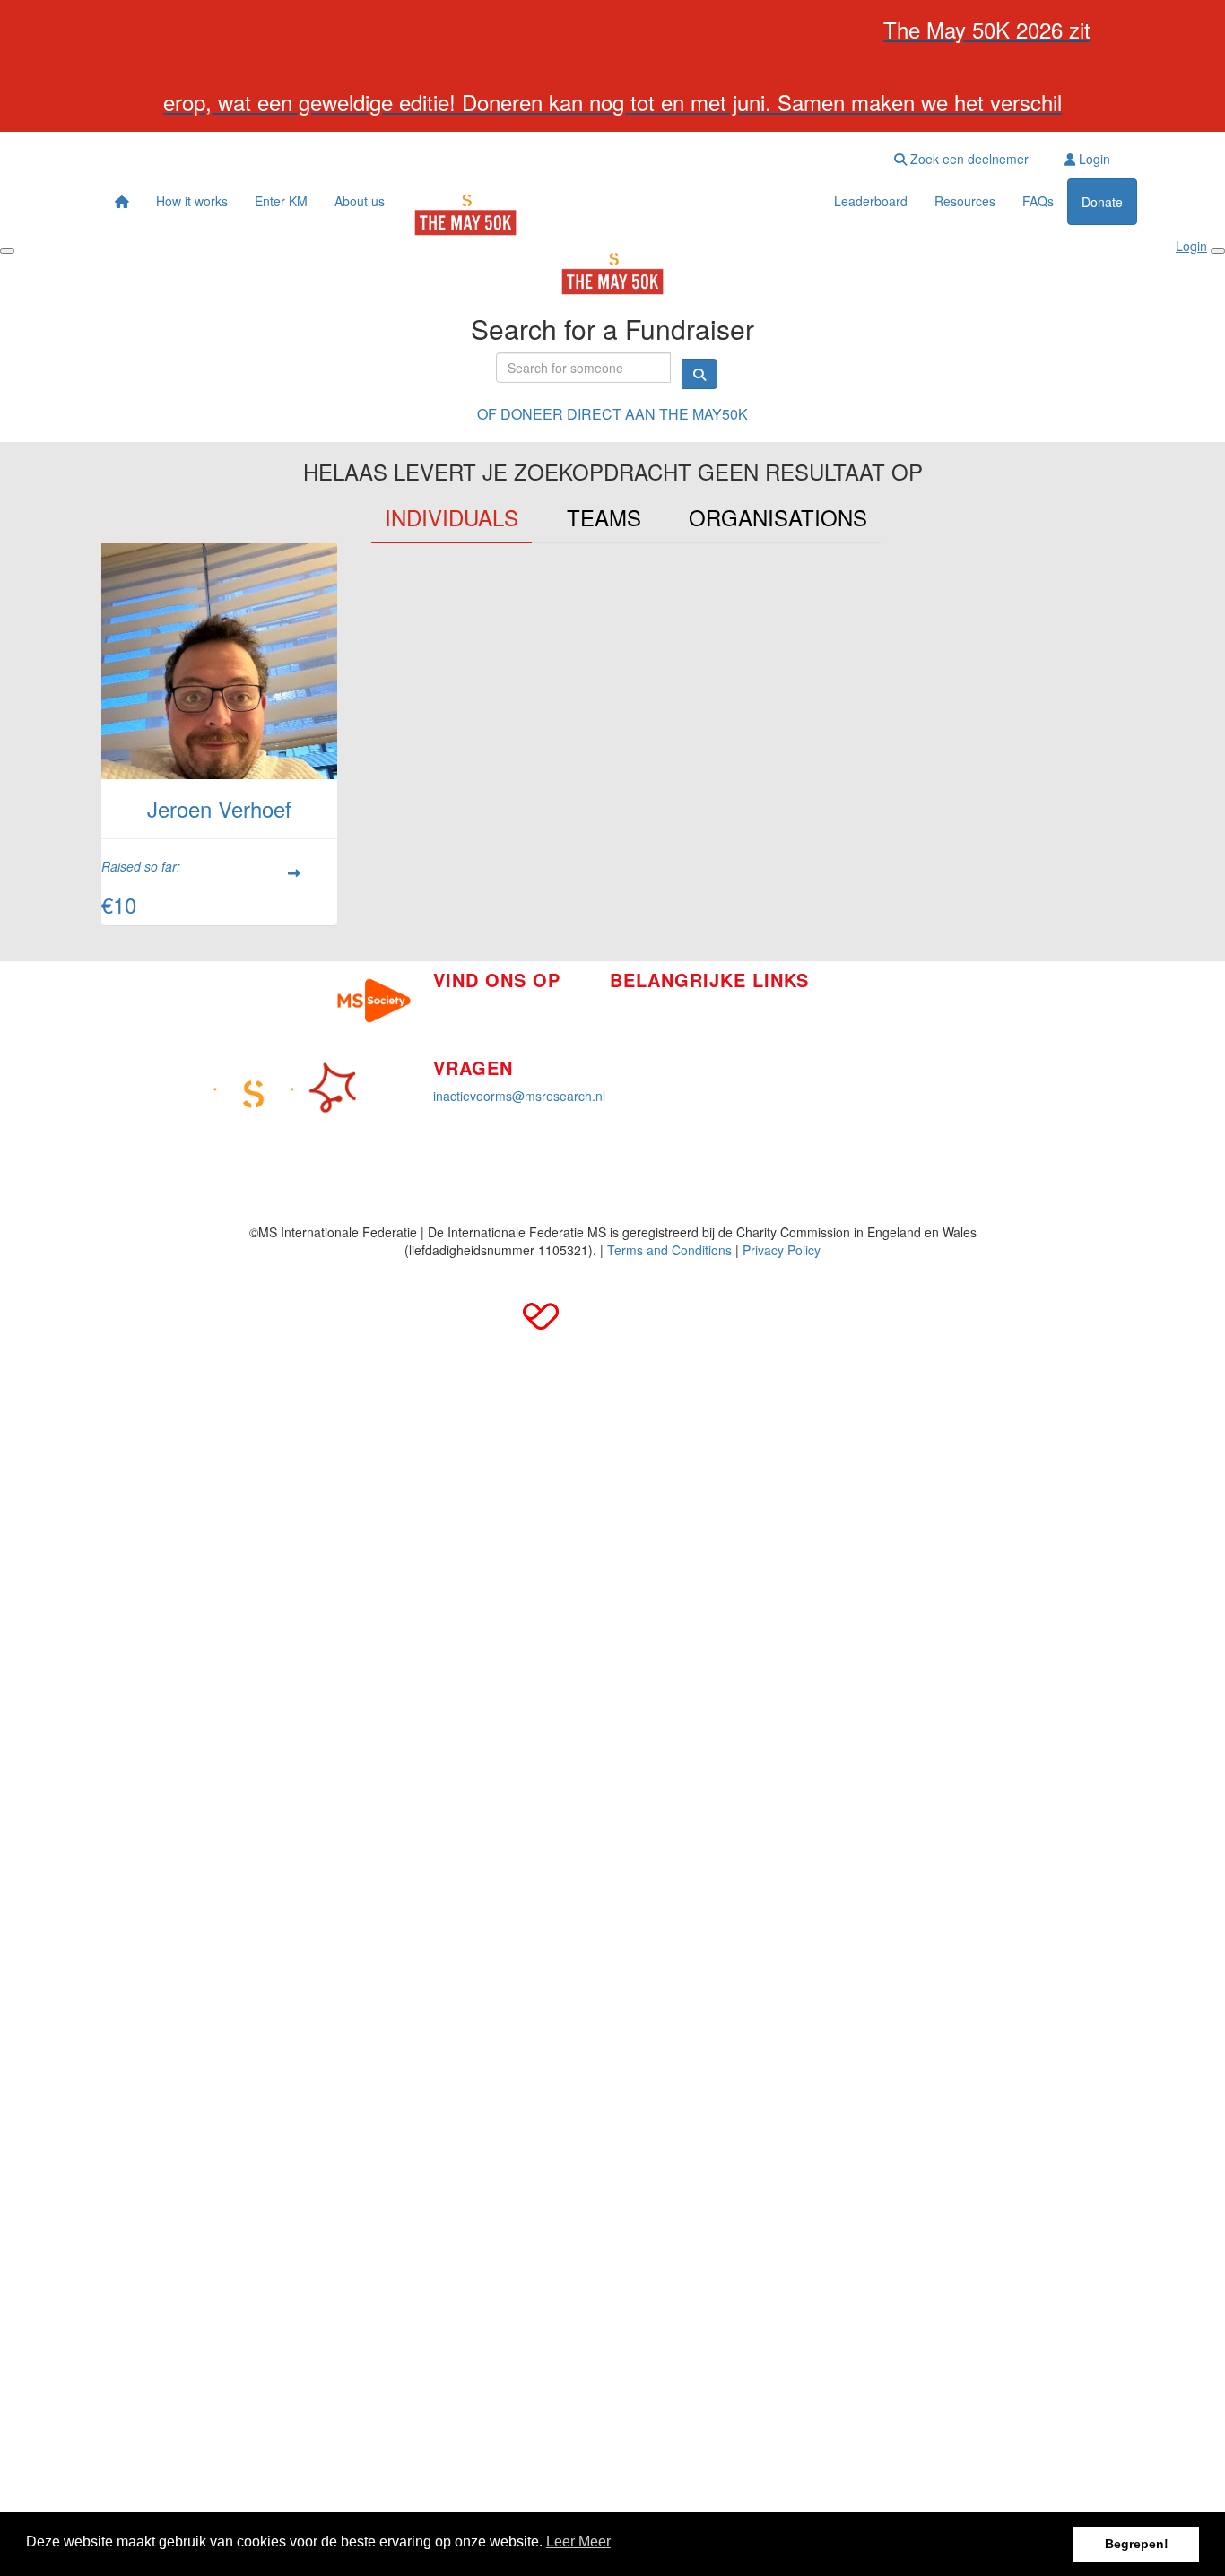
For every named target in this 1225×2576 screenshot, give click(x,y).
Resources (965, 201)
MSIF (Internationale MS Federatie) (915, 1051)
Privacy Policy (782, 1250)
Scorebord (639, 1089)
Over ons (636, 1062)
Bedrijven (636, 1035)
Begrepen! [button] (1137, 2544)
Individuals (452, 517)
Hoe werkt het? (653, 1008)
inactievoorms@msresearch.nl (519, 1096)
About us (360, 201)
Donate (1102, 202)
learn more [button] (578, 2544)
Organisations (778, 517)
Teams (604, 517)
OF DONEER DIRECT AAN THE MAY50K (612, 414)
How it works (192, 201)
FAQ (827, 1024)
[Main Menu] (7, 251)
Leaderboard (871, 201)
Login (1093, 159)
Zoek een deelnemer (968, 159)
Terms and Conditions (669, 1250)
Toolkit (833, 997)
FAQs (1038, 201)
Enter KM (281, 201)
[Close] (1218, 251)
